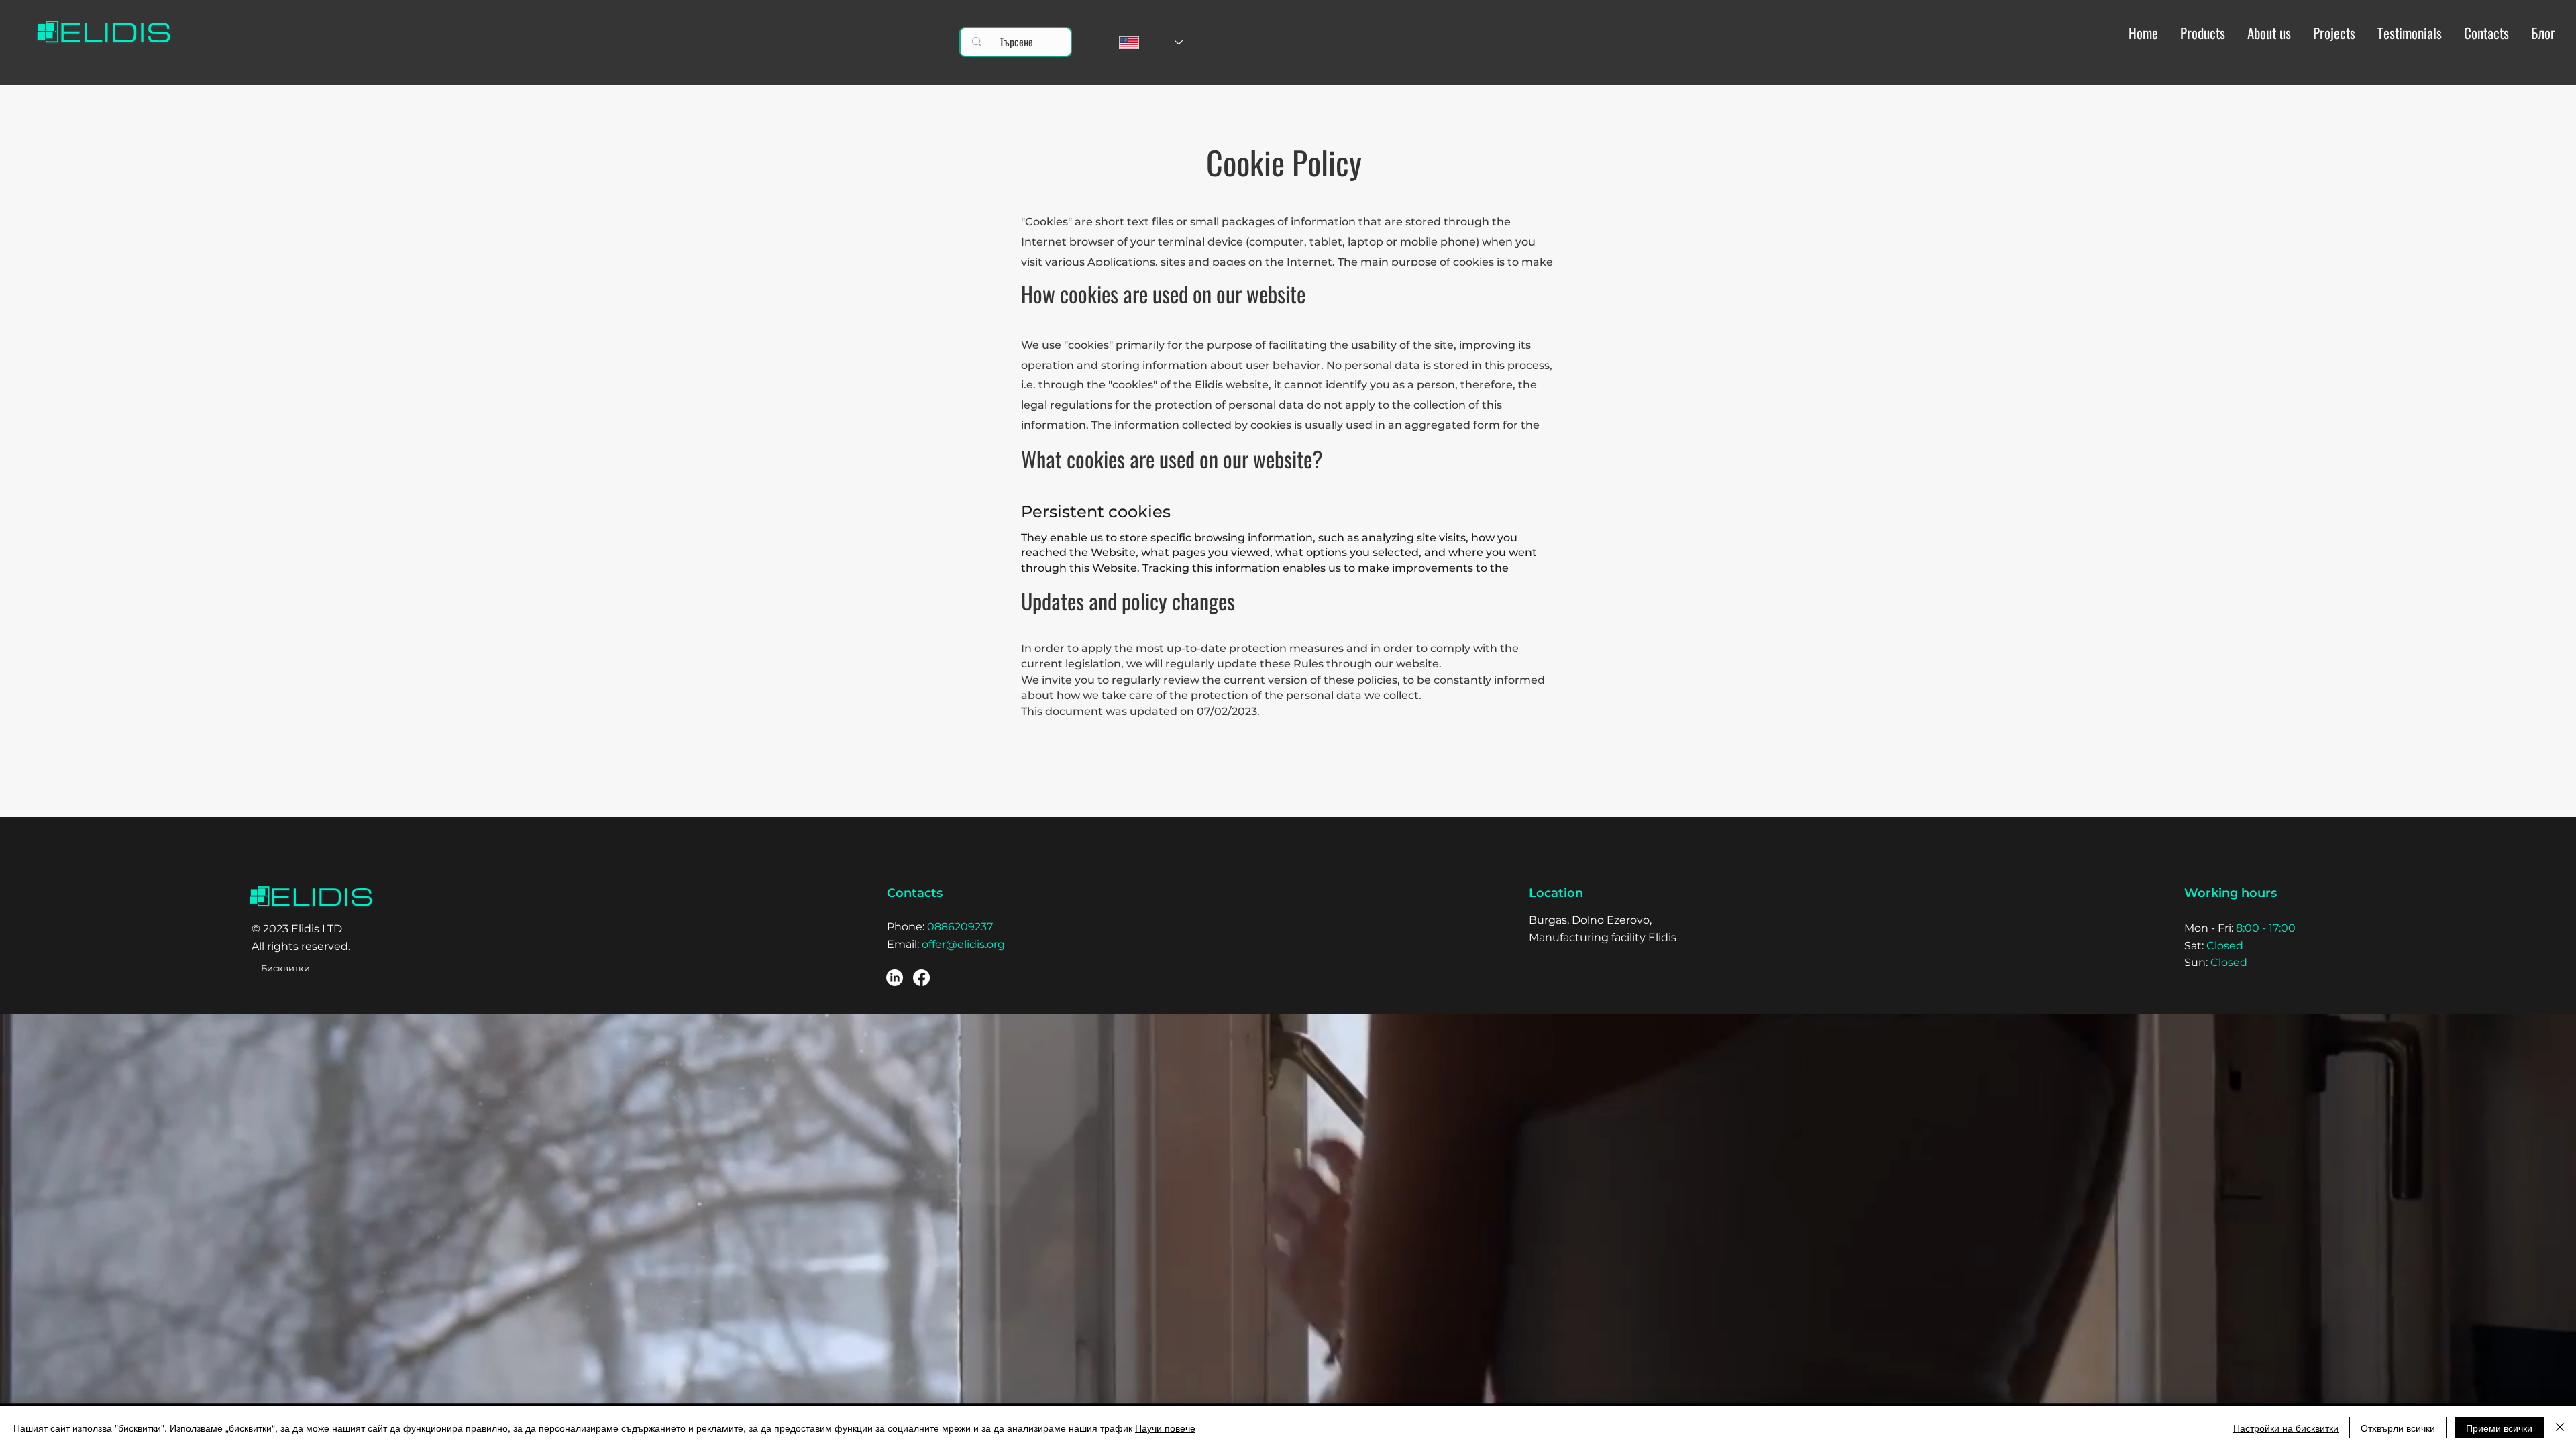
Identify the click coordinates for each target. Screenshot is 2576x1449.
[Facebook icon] (921, 978)
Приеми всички (2499, 1428)
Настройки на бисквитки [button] (2286, 1428)
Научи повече (1165, 1428)
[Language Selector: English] (1136, 42)
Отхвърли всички (2398, 1428)
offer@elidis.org (963, 944)
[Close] (2560, 1428)
